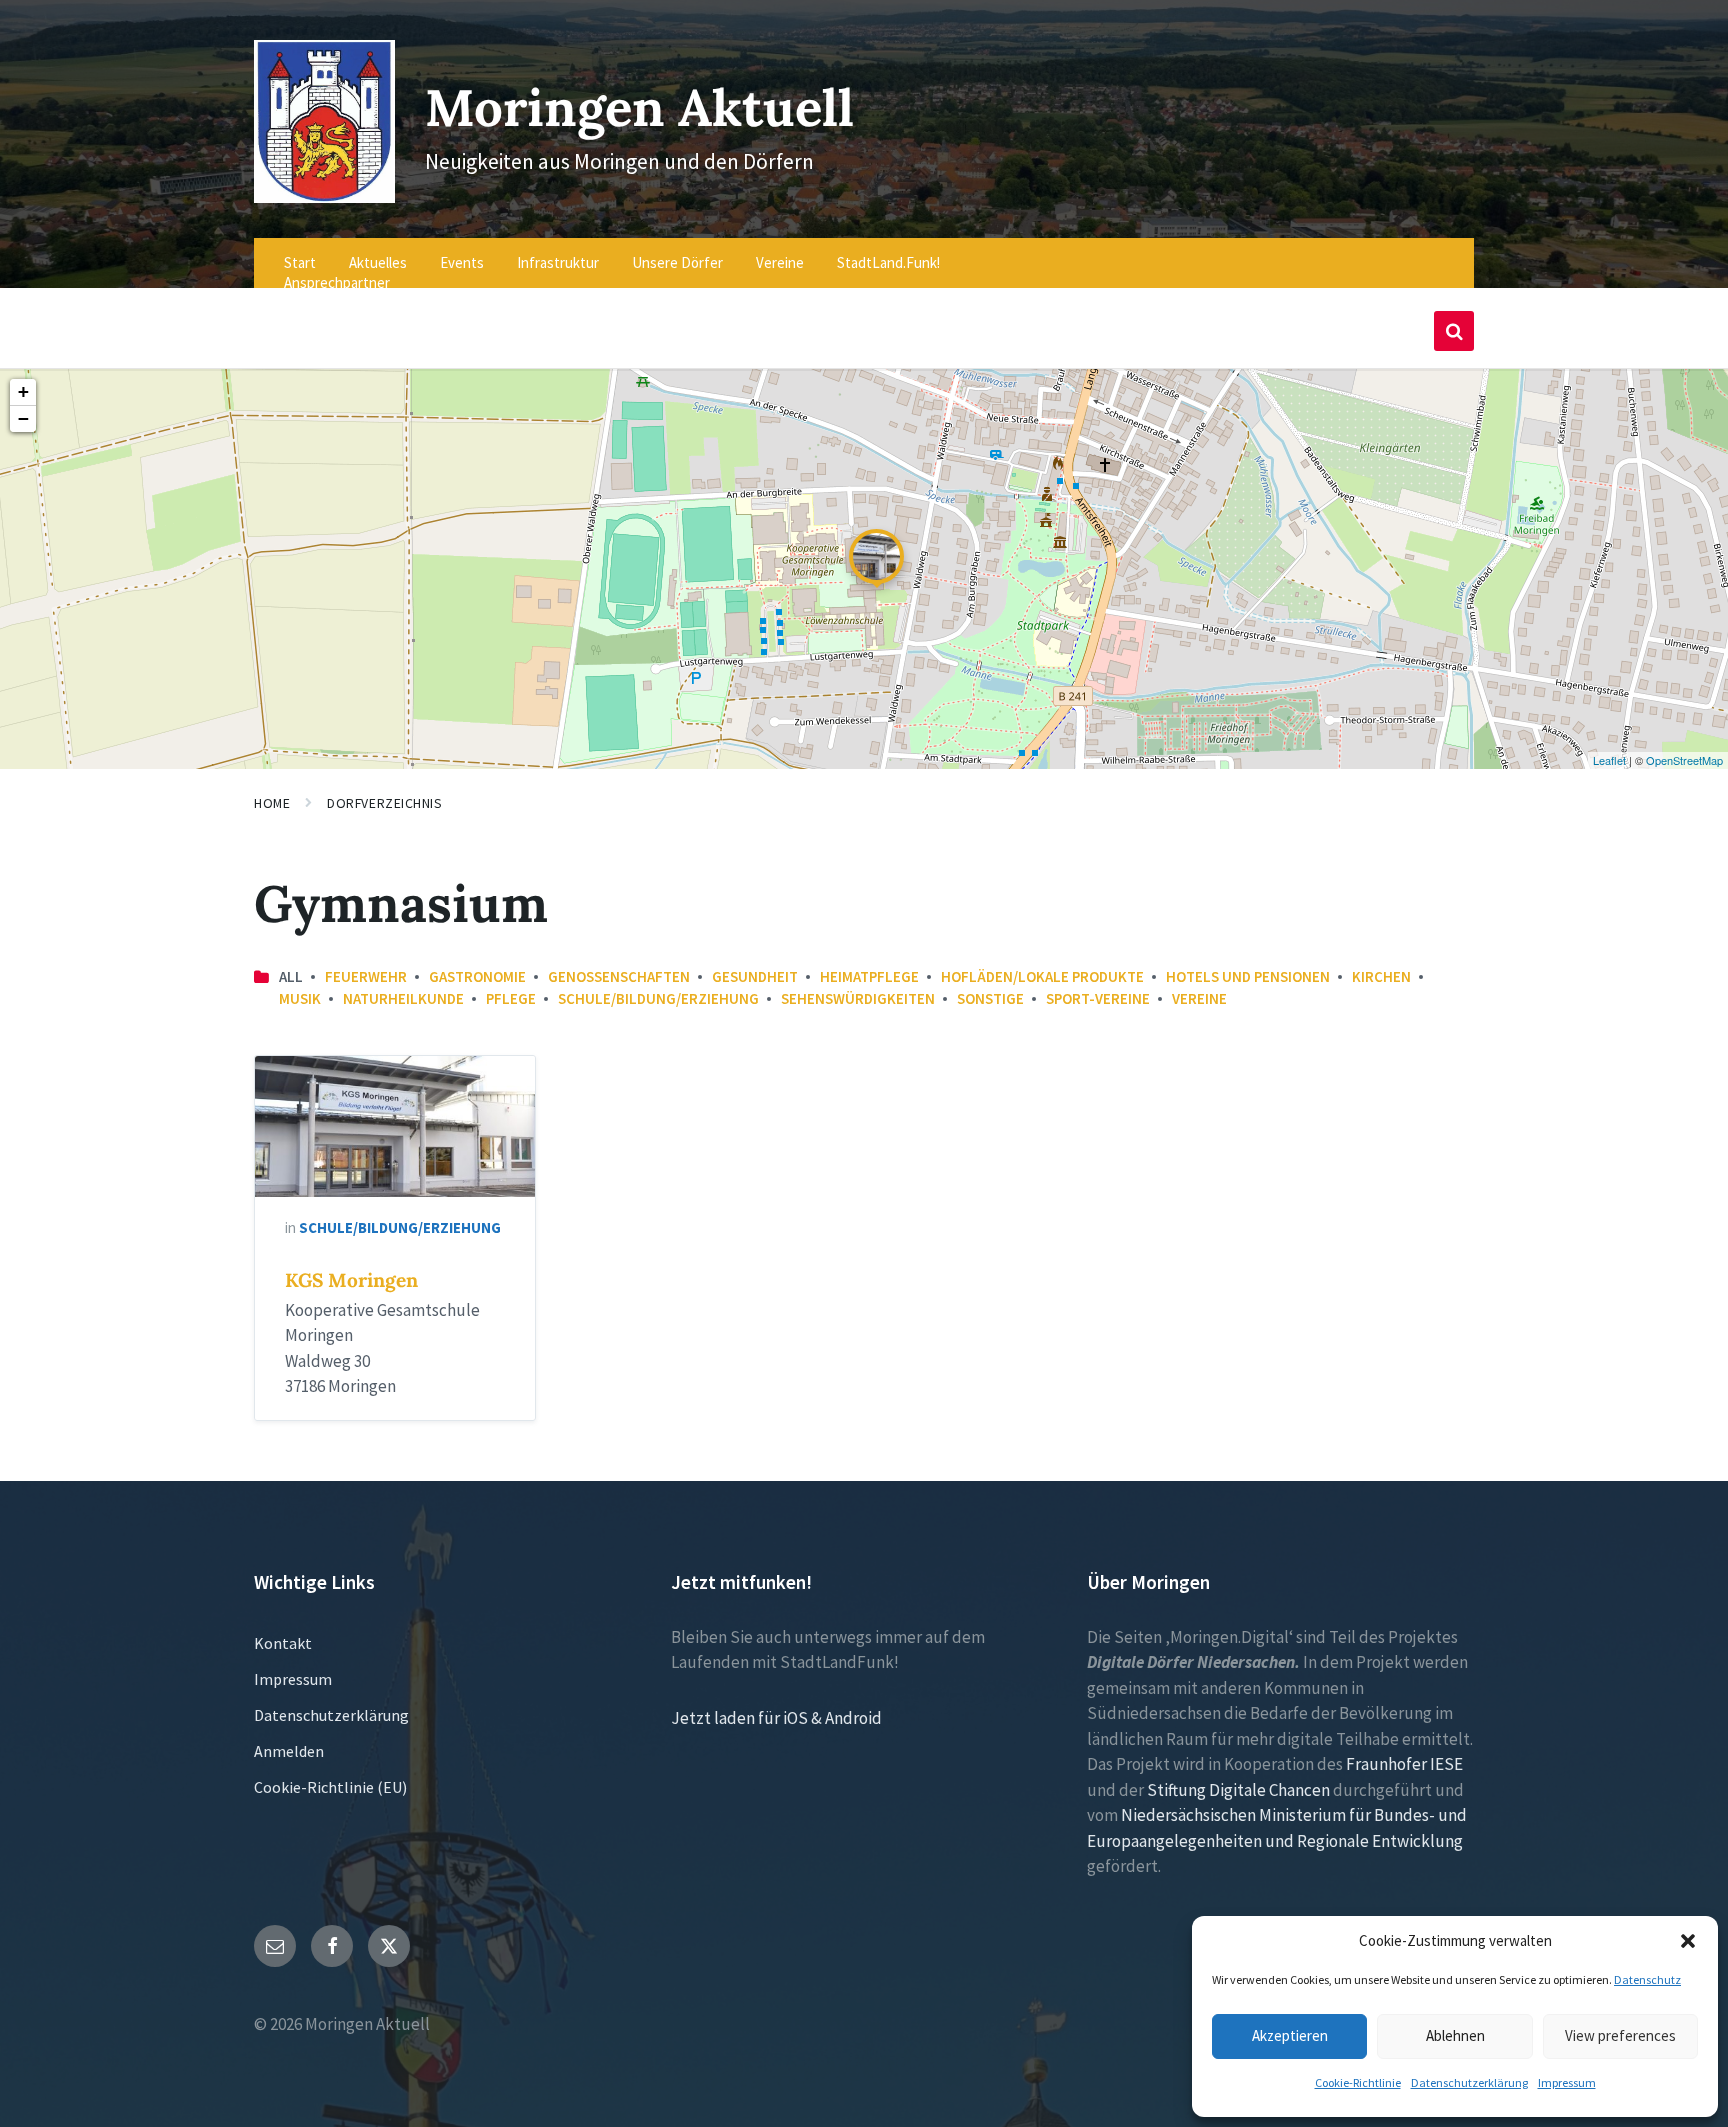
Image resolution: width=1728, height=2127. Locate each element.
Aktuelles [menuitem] (378, 262)
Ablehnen (1455, 2035)
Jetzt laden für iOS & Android (776, 1718)
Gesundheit (755, 976)
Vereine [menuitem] (780, 262)
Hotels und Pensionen (1248, 976)
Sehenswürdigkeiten (858, 998)
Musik (300, 998)
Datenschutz (1647, 1979)
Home (272, 803)
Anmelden (289, 1751)
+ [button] (23, 391)
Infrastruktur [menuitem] (558, 262)
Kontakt (283, 1643)
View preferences (1620, 2035)
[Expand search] (1454, 331)
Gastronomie (477, 976)
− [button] (23, 418)
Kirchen (1381, 976)
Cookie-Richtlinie (1358, 2082)
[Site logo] (324, 197)
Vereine (1199, 998)
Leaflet (1609, 760)
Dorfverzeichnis (384, 803)
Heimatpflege (869, 976)
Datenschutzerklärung (1469, 2082)
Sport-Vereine (1098, 998)
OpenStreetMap (1684, 760)
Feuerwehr (366, 976)
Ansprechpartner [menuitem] (337, 282)
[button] (1688, 1941)
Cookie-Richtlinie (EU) (330, 1787)
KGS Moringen (351, 1280)
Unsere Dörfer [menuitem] (677, 262)
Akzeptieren (1290, 2035)
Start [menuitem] (300, 262)
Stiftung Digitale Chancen (1238, 1790)
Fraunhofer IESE (1404, 1764)
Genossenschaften (619, 976)
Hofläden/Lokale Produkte (1042, 976)
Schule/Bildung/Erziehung (658, 998)
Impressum (1567, 2082)
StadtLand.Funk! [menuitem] (888, 262)
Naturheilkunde (403, 998)
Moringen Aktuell (639, 107)
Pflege (511, 998)
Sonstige (990, 998)
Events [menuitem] (462, 262)
